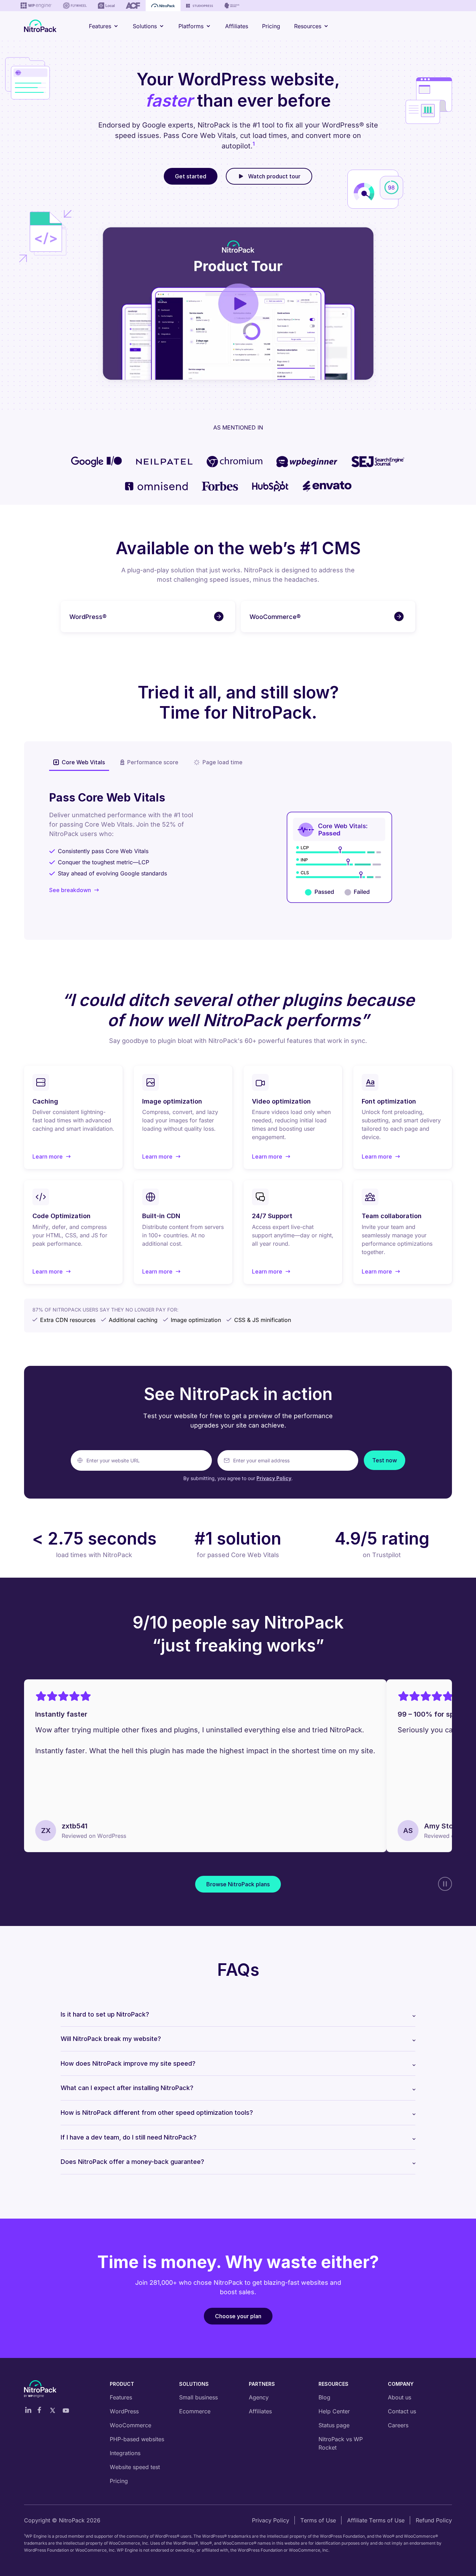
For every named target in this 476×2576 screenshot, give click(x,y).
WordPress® (88, 617)
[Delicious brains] (232, 6)
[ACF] (133, 6)
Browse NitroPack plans (238, 1885)
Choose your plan (238, 2316)
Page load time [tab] (222, 762)
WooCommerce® (275, 617)
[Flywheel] (75, 6)
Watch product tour (274, 176)
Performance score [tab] (153, 762)
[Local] (106, 6)
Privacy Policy (274, 1478)
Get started (191, 176)
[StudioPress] (199, 6)
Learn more (52, 1157)
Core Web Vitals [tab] (83, 762)
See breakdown (70, 890)
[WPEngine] (36, 6)
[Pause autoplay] (445, 1884)
